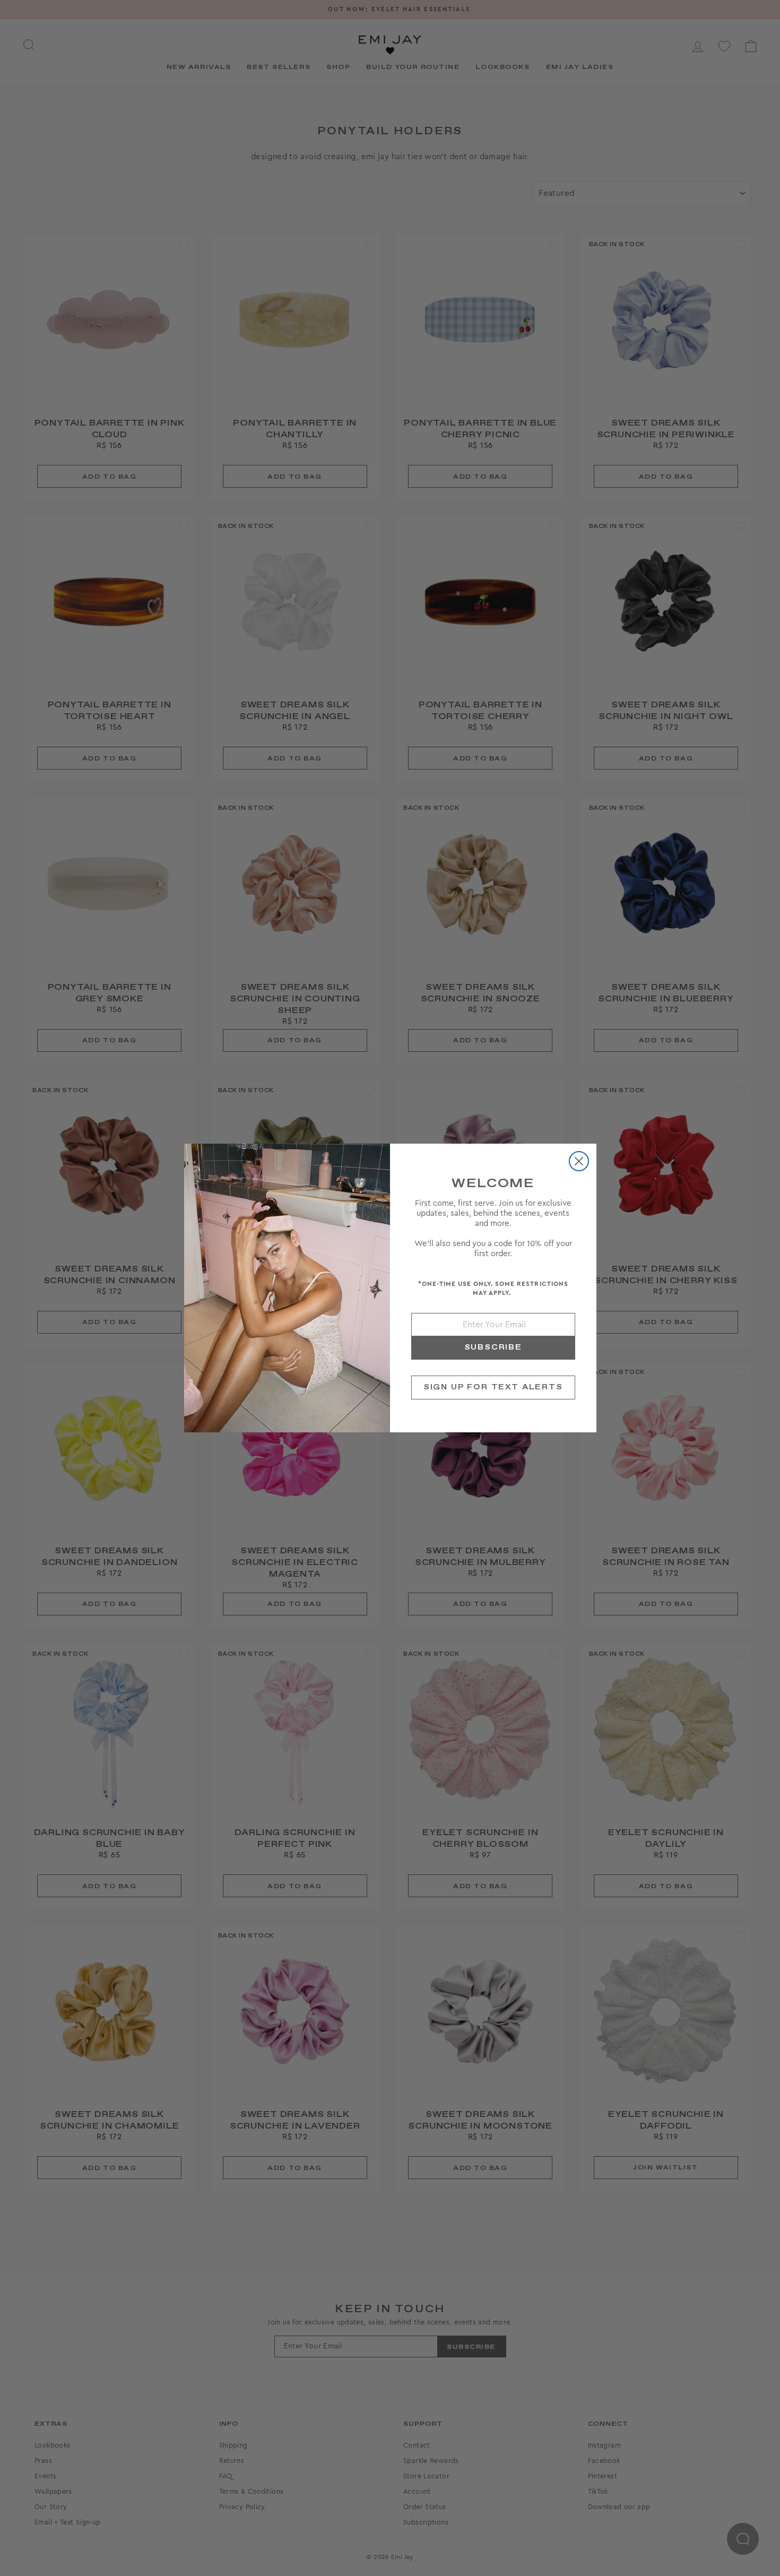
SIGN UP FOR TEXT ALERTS (493, 1387)
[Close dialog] (579, 1161)
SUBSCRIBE (493, 1347)
